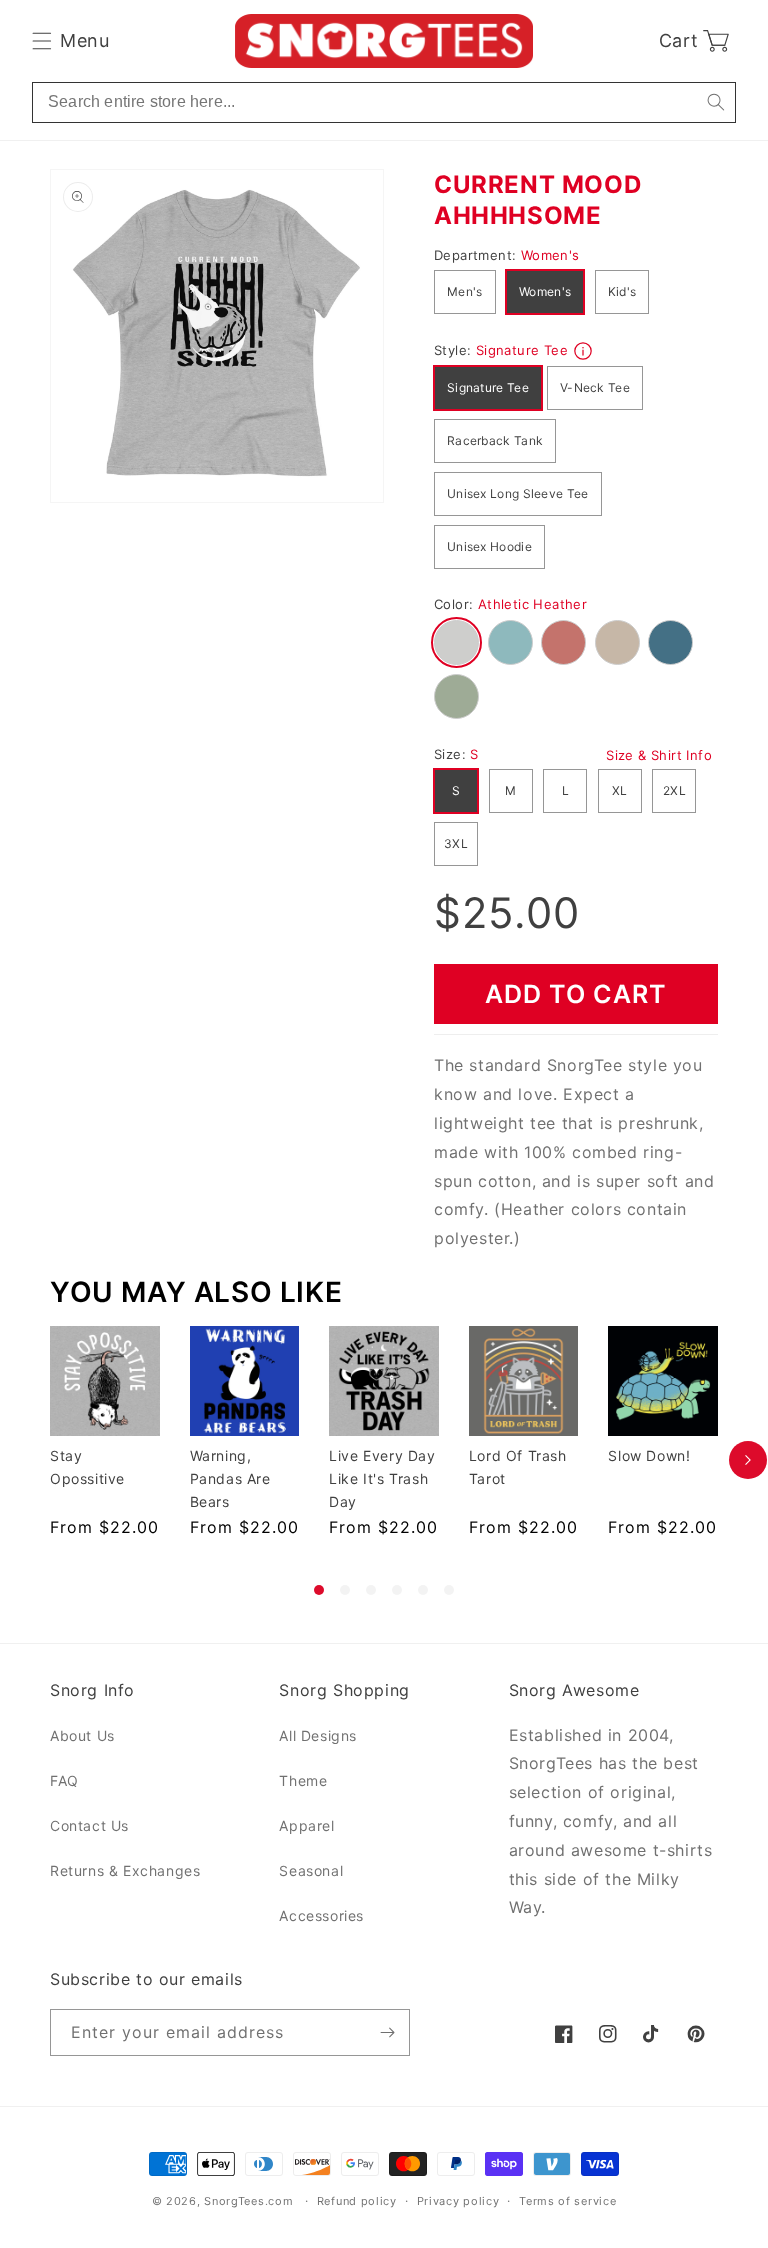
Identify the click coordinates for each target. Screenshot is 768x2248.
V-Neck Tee (595, 387)
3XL (456, 843)
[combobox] (384, 102)
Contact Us (89, 1825)
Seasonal (311, 1870)
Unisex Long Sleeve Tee (518, 493)
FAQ (64, 1780)
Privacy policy (458, 2201)
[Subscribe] (387, 2032)
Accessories (321, 1915)
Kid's (622, 291)
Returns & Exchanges (125, 1870)
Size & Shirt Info (659, 755)
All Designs (318, 1735)
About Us (82, 1735)
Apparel (306, 1825)
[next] (748, 1460)
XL (620, 790)
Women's (545, 291)
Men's (465, 291)
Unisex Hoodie (489, 546)
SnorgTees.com (248, 2201)
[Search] (715, 102)
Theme (303, 1780)
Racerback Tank (495, 440)
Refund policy (357, 2201)
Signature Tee (488, 387)
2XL (674, 790)
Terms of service (567, 2201)
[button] (70, 41)
